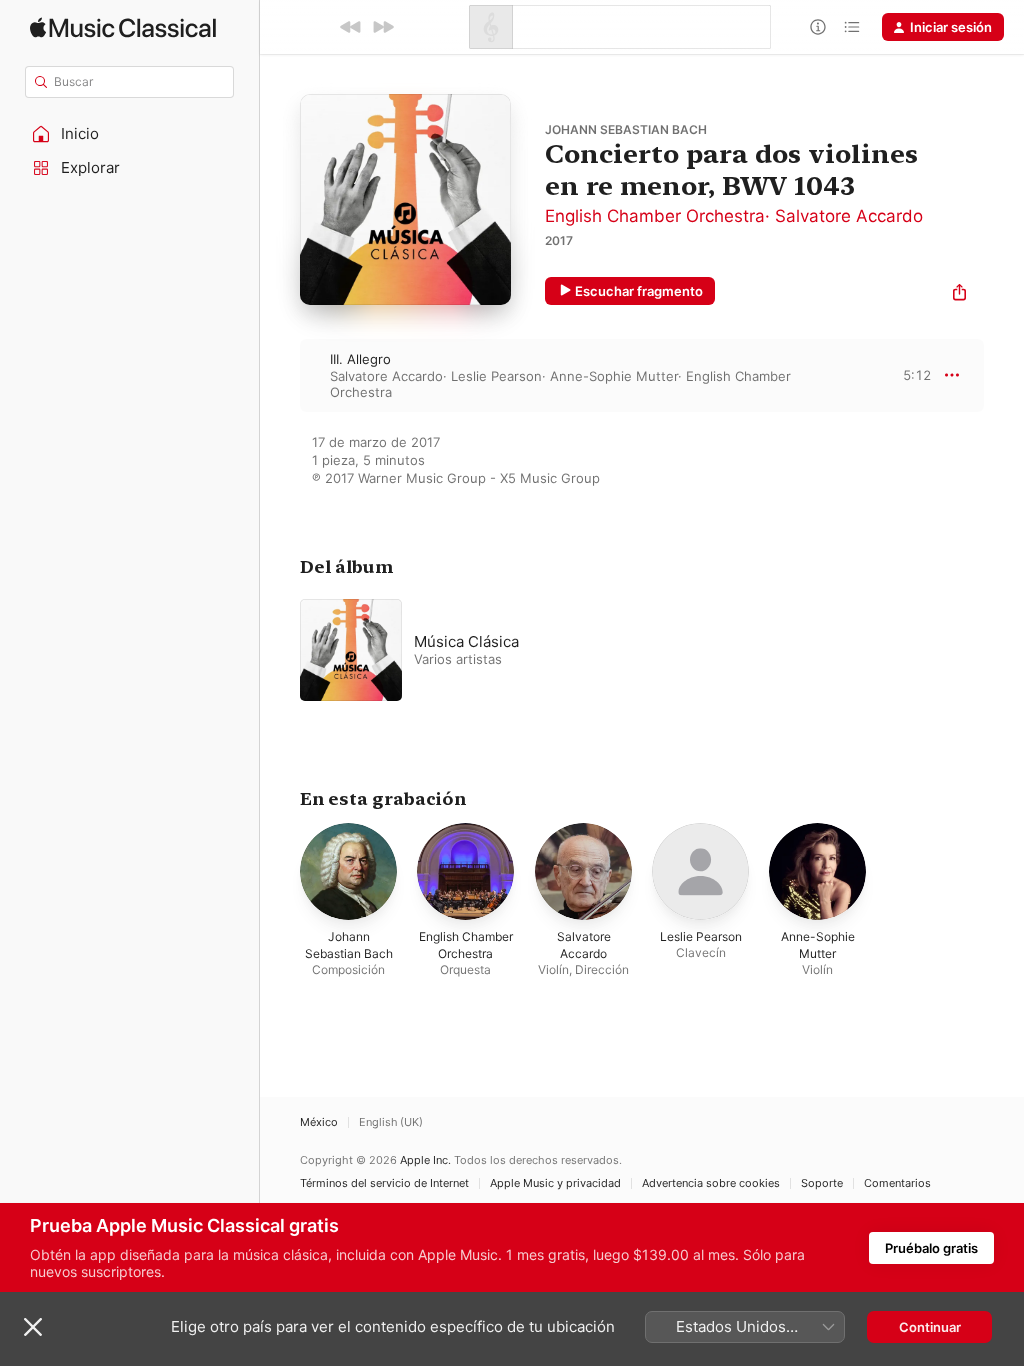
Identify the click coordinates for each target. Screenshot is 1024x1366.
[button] (130, 134)
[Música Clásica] (550, 650)
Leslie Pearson (496, 376)
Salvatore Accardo (849, 216)
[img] (123, 27)
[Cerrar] (33, 1327)
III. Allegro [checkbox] (360, 359)
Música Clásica (466, 641)
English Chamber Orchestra (655, 216)
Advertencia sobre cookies (711, 1183)
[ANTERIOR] (351, 27)
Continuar (930, 1327)
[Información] (818, 27)
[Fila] (852, 27)
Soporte (822, 1183)
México (319, 1122)
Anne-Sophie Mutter (614, 376)
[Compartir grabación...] (959, 294)
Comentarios (897, 1183)
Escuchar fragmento (639, 291)
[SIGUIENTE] (383, 27)
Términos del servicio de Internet (384, 1183)
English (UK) (391, 1122)
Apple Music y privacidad (555, 1183)
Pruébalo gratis (931, 1248)
